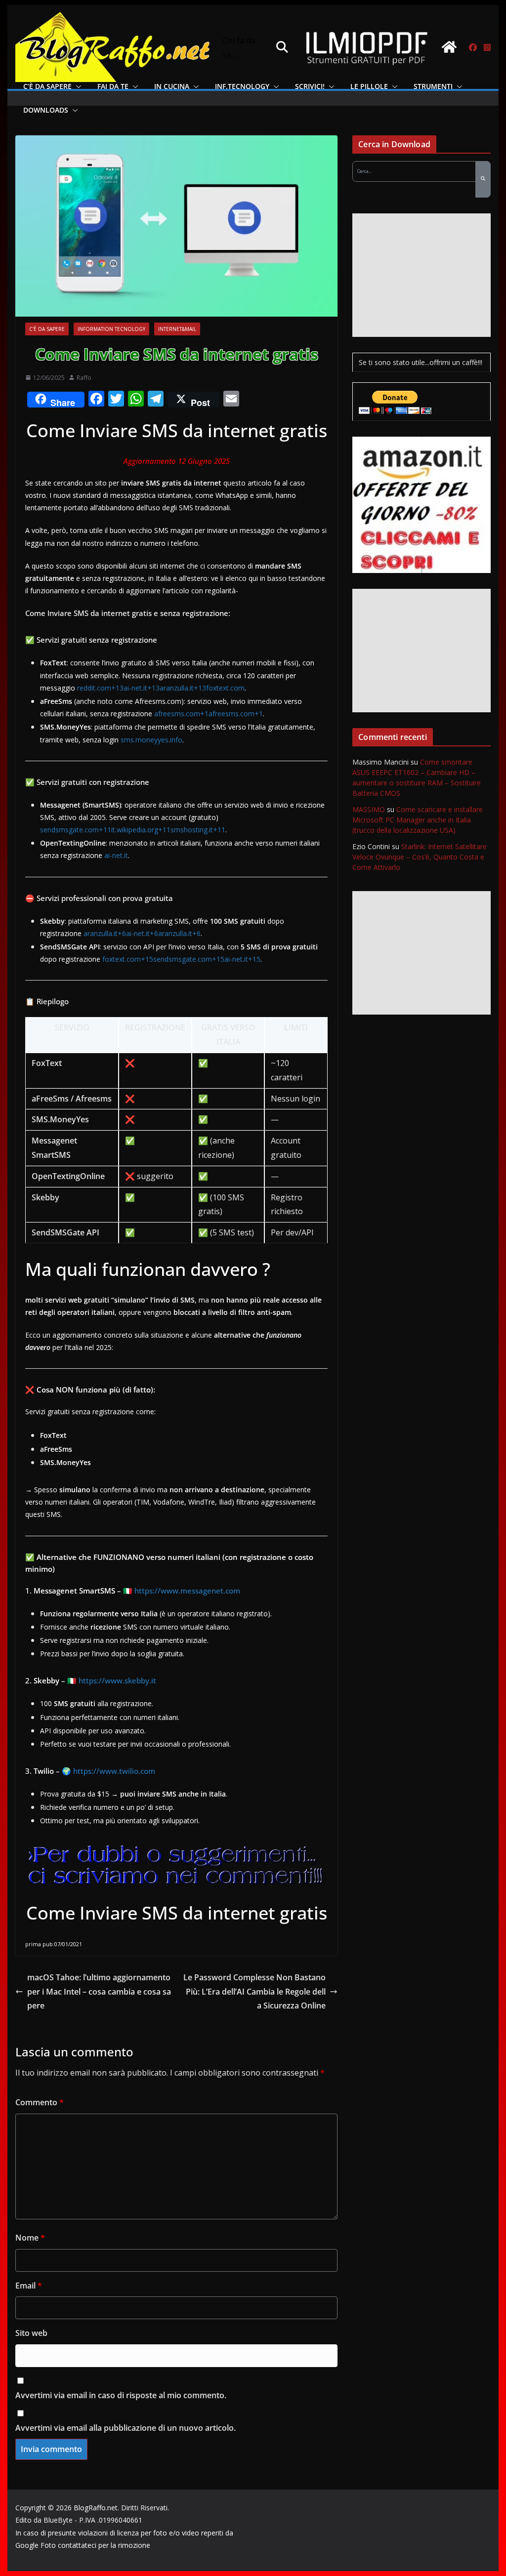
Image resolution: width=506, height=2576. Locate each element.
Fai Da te (113, 86)
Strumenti (433, 86)
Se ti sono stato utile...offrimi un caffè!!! (421, 362)
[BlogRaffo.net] (449, 47)
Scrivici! (310, 86)
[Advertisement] (421, 275)
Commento (40, 2102)
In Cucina (172, 86)
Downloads (46, 110)
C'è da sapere (47, 329)
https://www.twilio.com (114, 1771)
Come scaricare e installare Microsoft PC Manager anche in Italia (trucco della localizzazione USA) (418, 820)
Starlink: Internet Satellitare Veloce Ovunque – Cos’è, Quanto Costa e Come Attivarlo (420, 857)
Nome (30, 2238)
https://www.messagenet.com (187, 1591)
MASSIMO (369, 809)
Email (29, 2286)
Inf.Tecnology (242, 86)
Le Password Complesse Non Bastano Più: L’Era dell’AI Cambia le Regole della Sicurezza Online (254, 1992)
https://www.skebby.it (117, 1680)
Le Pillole (369, 86)
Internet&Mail (177, 329)
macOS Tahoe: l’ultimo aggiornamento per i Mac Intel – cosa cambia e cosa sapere (99, 1992)
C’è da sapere (47, 86)
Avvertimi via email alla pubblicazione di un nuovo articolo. (126, 2428)
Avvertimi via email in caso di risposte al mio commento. (121, 2395)
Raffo (84, 378)
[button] (77, 86)
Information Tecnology (111, 329)
